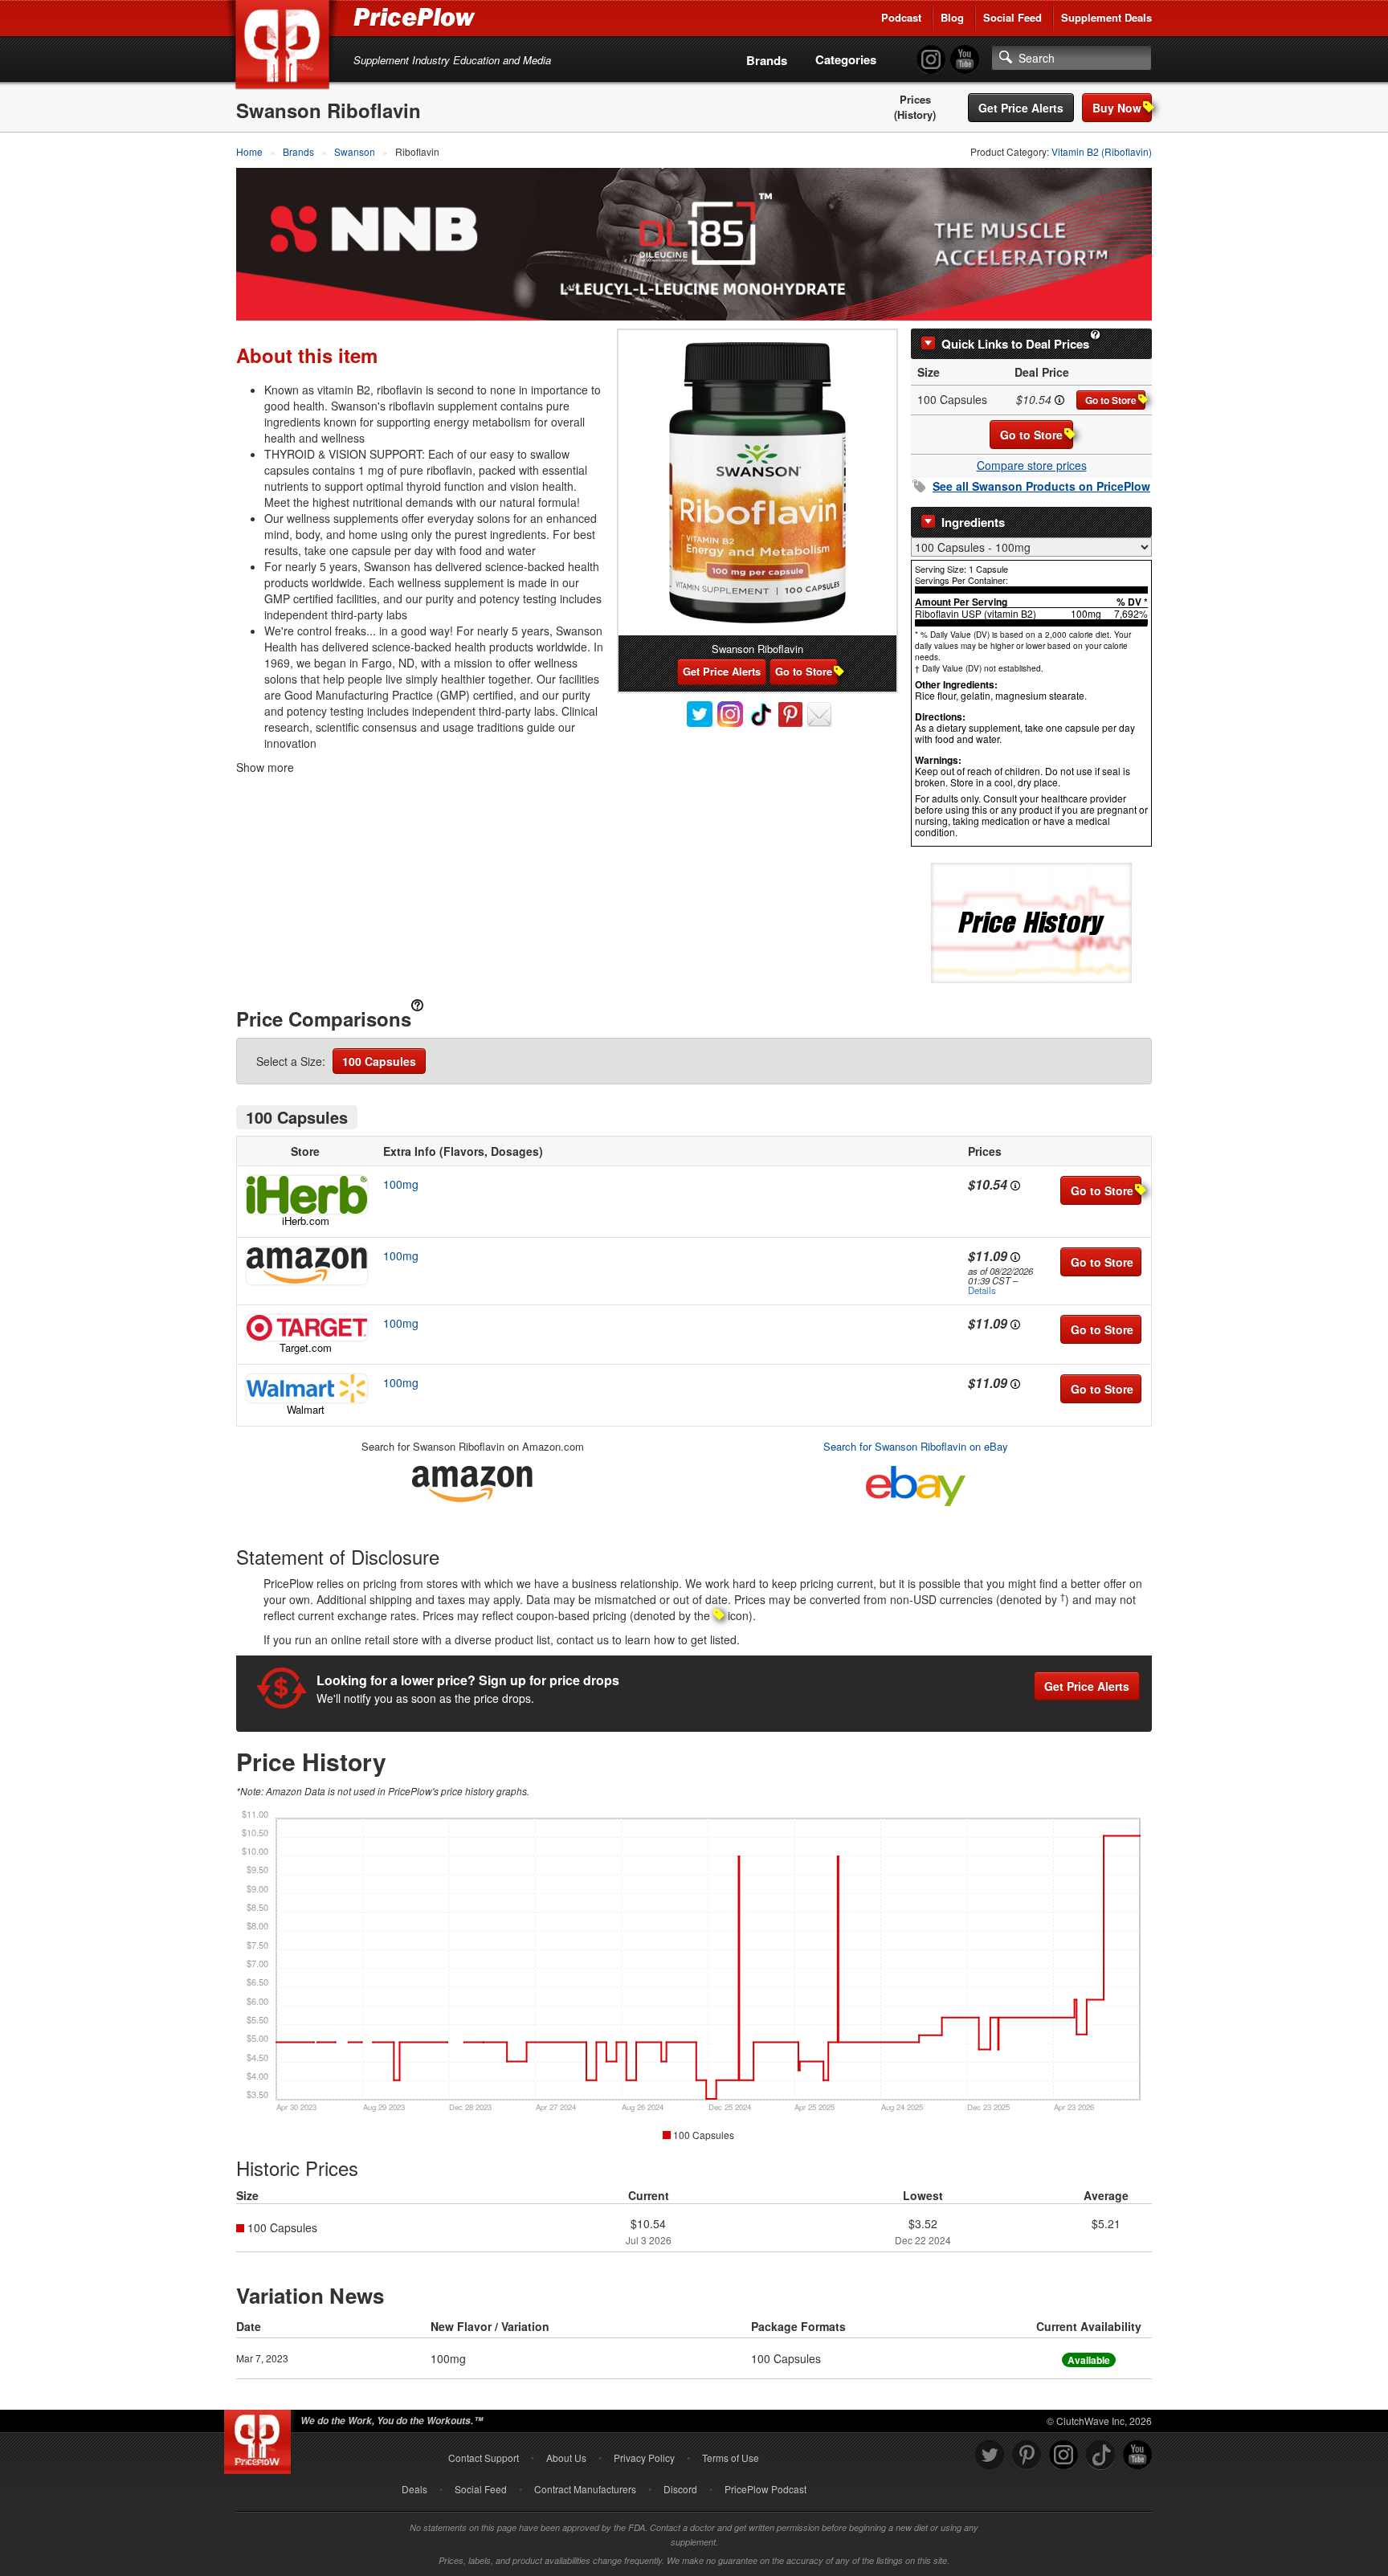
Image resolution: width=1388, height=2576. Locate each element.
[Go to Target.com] (305, 1328)
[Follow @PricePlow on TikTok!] (1100, 2455)
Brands (767, 60)
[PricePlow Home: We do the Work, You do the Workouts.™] (285, 47)
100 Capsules (379, 1061)
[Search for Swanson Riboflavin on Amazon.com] (472, 1481)
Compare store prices (1032, 465)
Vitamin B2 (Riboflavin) (1102, 151)
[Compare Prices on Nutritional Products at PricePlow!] (261, 2438)
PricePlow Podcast (765, 2489)
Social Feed (1012, 17)
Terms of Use (731, 2458)
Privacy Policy (644, 2458)
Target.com (306, 1347)
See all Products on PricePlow (1041, 486)
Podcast (901, 17)
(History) (915, 115)
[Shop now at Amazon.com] (305, 1266)
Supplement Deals (1106, 17)
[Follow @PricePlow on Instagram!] (931, 60)
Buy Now (1117, 108)
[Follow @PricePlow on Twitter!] (990, 2455)
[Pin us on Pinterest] (1027, 2455)
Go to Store (1111, 400)
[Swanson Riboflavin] (757, 483)
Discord (680, 2489)
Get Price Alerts (1021, 108)
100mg (401, 1184)
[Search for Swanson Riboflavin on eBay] (916, 1482)
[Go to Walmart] (305, 1388)
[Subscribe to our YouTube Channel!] (965, 60)
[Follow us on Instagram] (1063, 2455)
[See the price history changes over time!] (1031, 922)
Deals (414, 2489)
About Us (566, 2458)
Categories (846, 59)
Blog (952, 17)
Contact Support (484, 2458)
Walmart (306, 1409)
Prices (915, 100)
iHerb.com (306, 1221)
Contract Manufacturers (585, 2489)
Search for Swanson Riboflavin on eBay (916, 1446)
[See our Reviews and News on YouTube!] (1137, 2455)
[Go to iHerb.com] (305, 1195)
